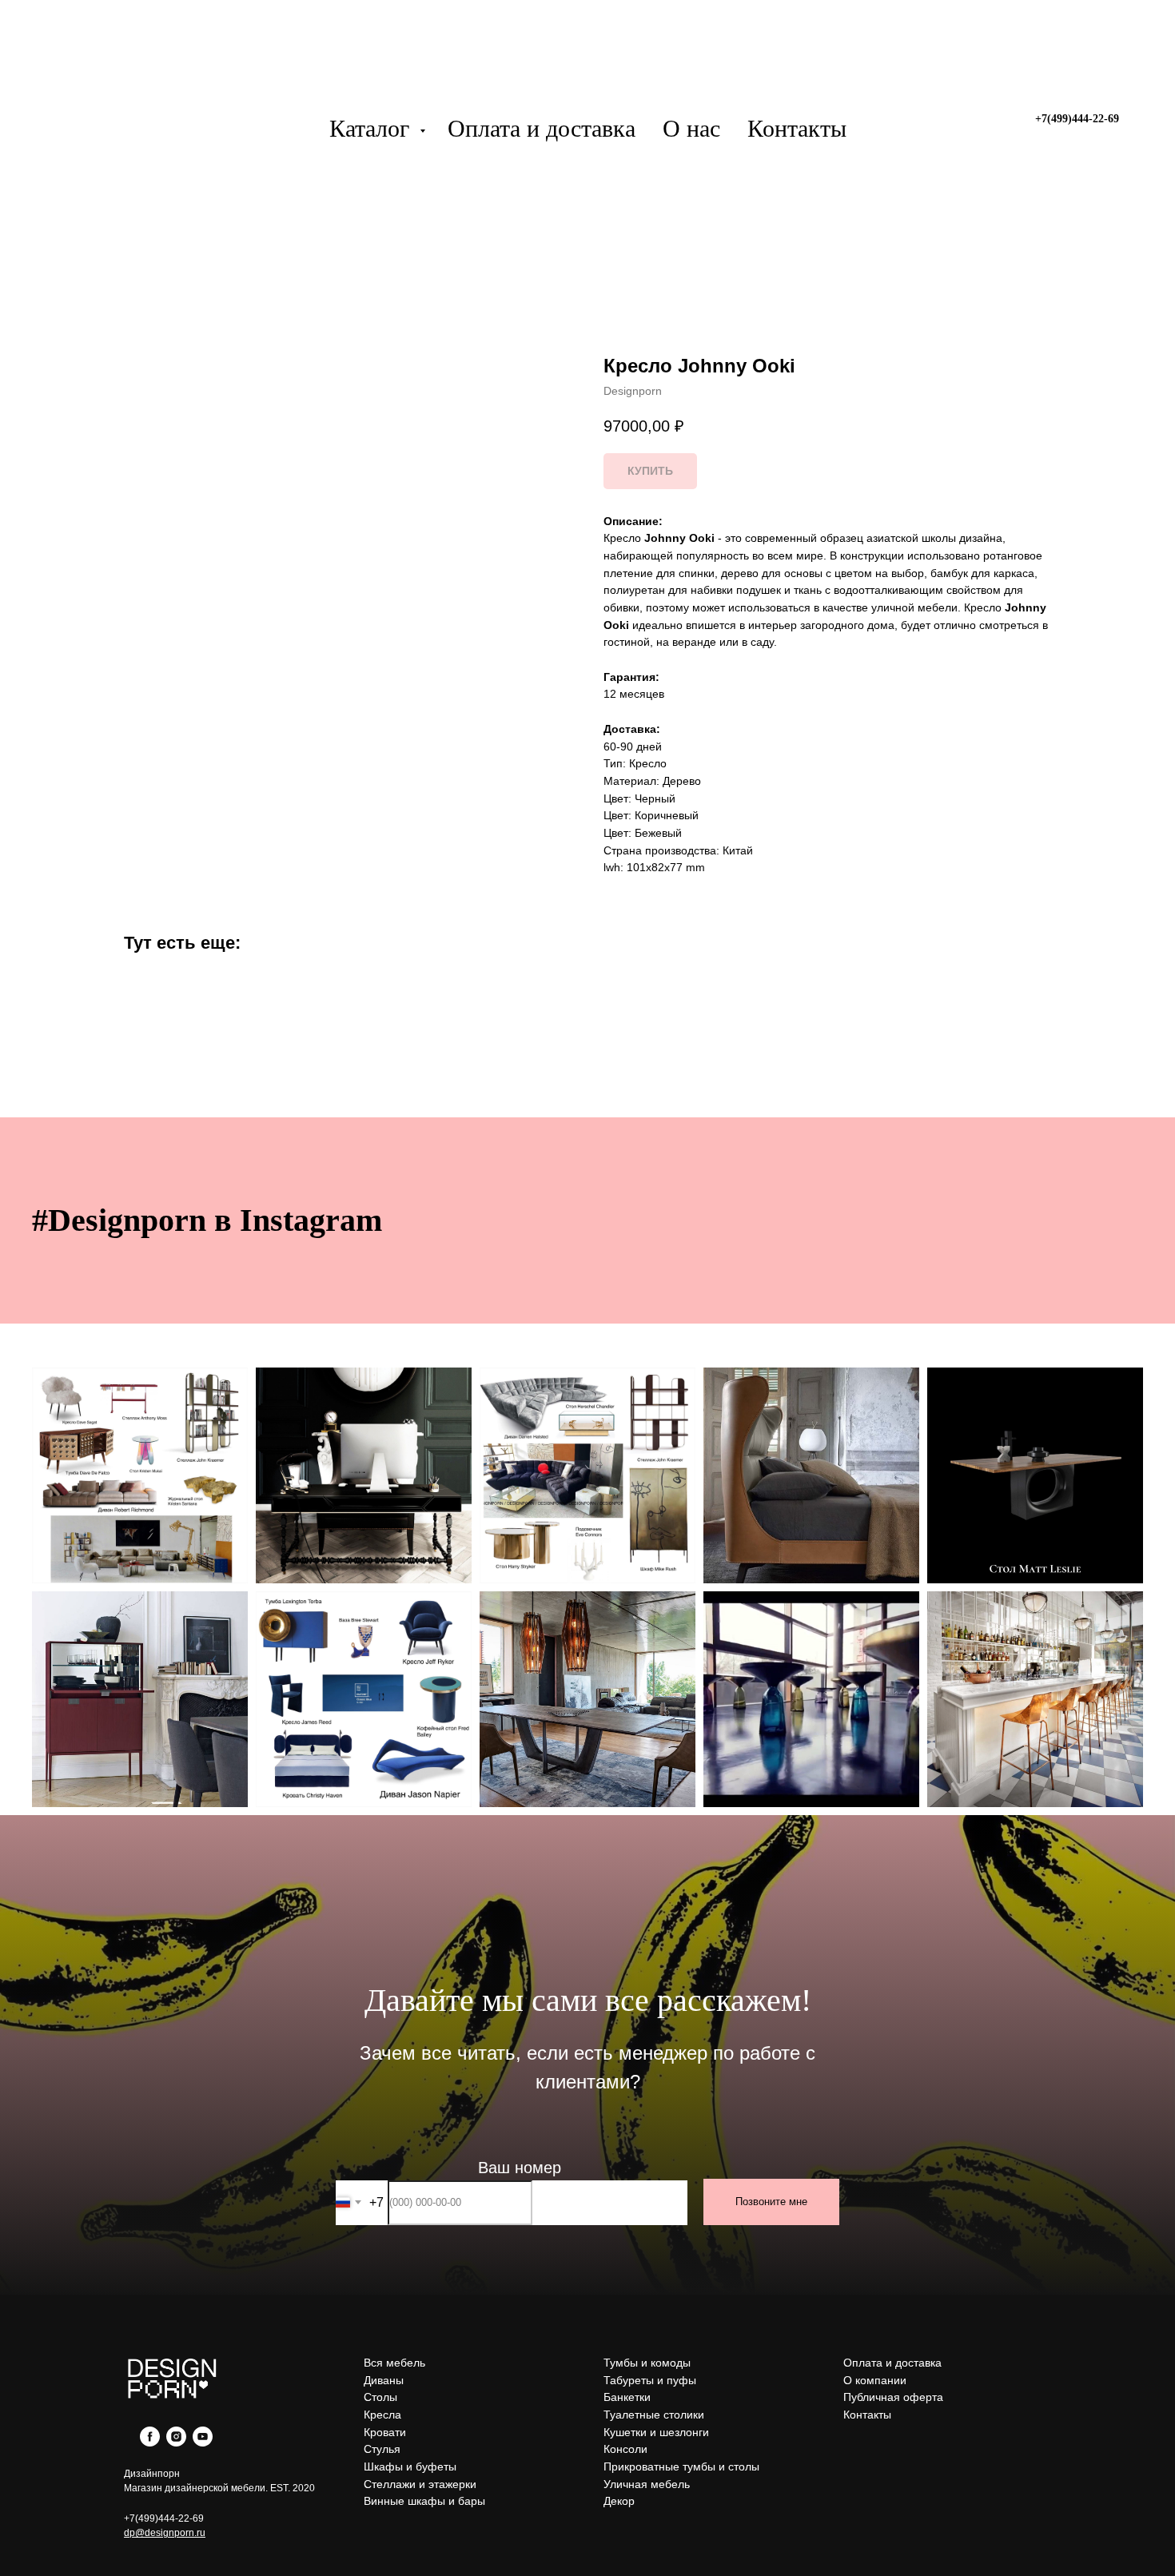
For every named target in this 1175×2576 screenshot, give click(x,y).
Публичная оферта (893, 2397)
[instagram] (176, 2442)
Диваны (384, 2380)
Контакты (797, 128)
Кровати (385, 2432)
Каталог (372, 128)
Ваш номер (520, 2168)
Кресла (382, 2415)
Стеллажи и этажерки (420, 2484)
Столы (380, 2397)
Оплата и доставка (542, 128)
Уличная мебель (647, 2484)
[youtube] (203, 2442)
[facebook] (150, 2442)
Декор (619, 2501)
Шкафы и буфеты (410, 2467)
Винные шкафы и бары (424, 2501)
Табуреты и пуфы (650, 2380)
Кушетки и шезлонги (656, 2432)
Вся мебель (394, 2363)
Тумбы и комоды (647, 2363)
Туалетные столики (654, 2415)
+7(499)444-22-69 (164, 2518)
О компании (875, 2380)
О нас (691, 128)
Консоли (625, 2449)
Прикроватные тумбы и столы (681, 2467)
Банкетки (627, 2397)
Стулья (382, 2449)
